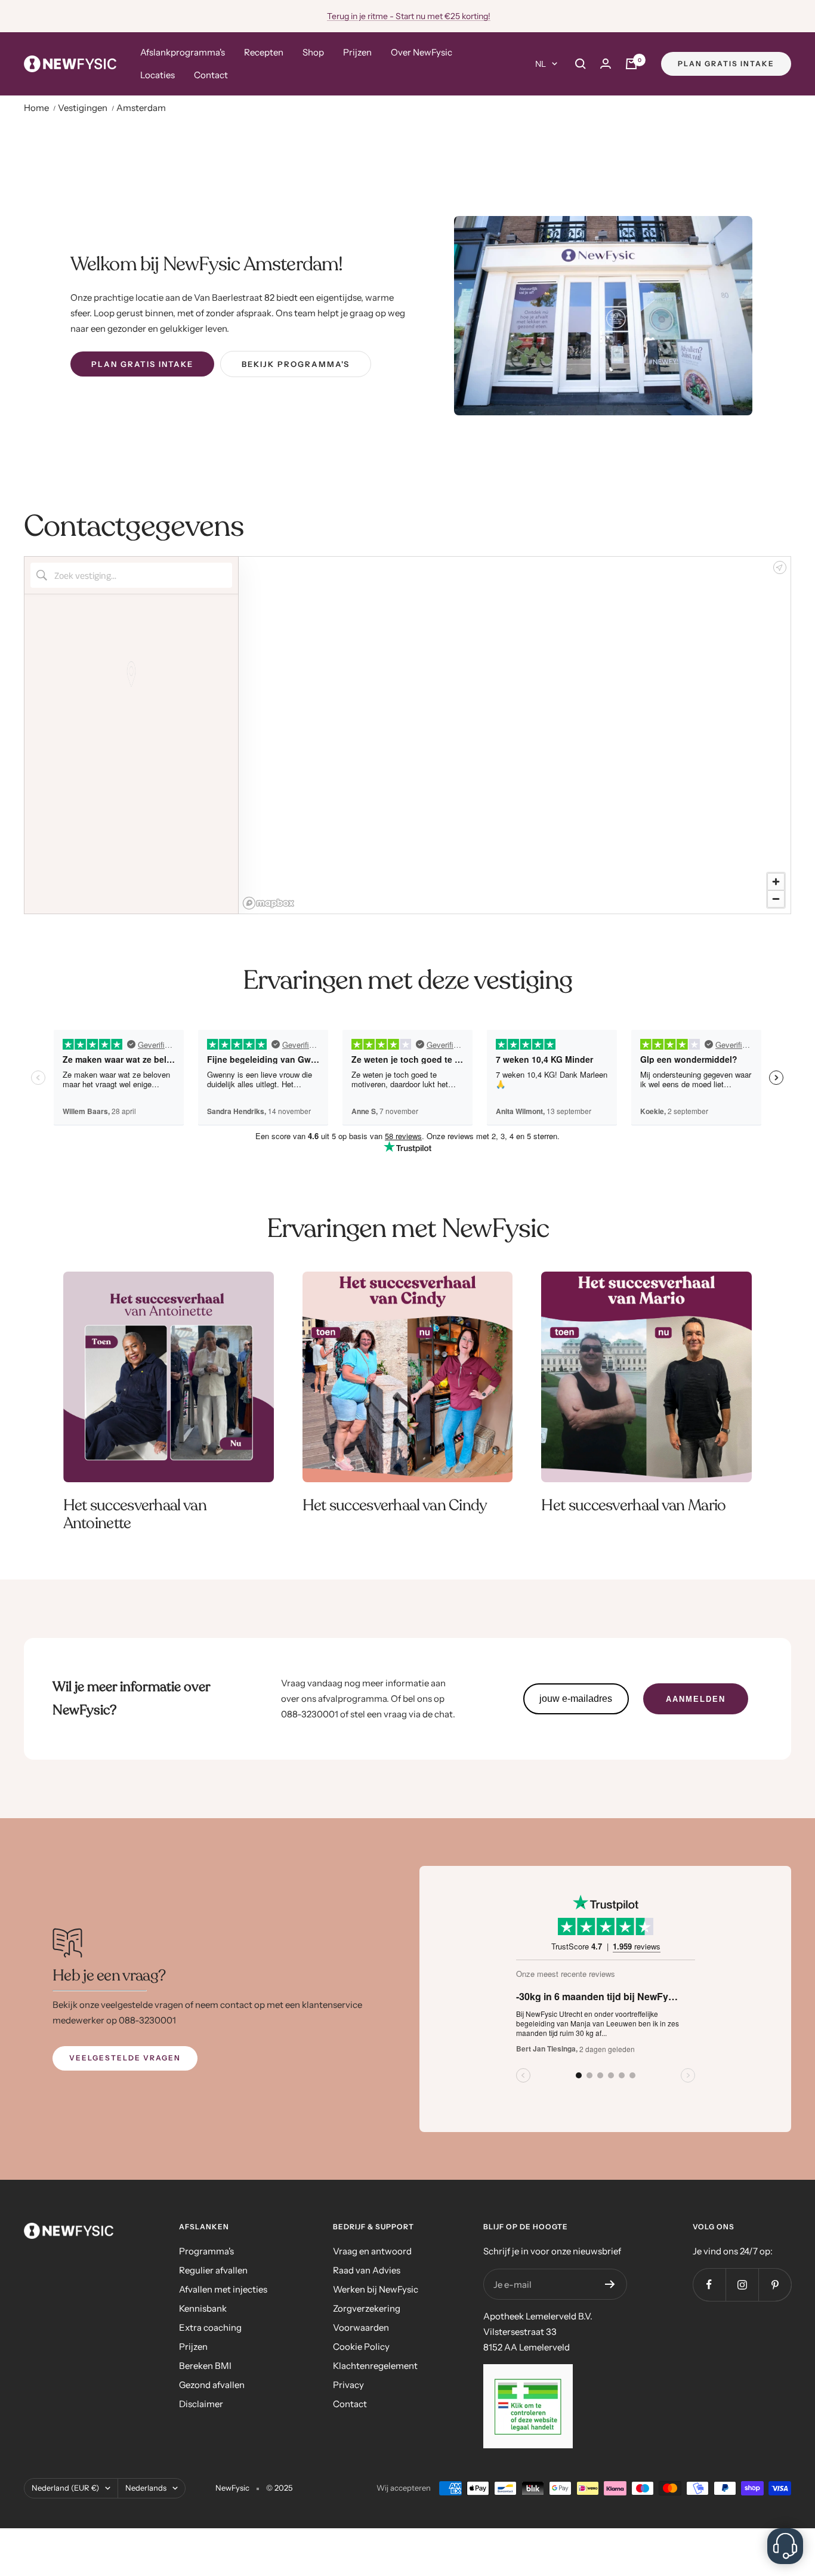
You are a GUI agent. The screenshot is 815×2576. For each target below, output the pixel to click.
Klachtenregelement (375, 2366)
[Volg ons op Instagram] (742, 2285)
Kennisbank (203, 2308)
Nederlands (146, 2488)
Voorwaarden (361, 2327)
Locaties (158, 75)
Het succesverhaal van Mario (633, 1505)
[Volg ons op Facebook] (709, 2285)
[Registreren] (610, 2284)
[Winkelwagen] (631, 64)
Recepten (264, 52)
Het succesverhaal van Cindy (395, 1505)
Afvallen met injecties (223, 2289)
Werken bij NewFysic (376, 2289)
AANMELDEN (696, 1699)
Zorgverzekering (367, 2308)
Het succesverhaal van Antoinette (135, 1514)
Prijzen (357, 52)
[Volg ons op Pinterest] (775, 2285)
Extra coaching (210, 2327)
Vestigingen (84, 108)
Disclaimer (201, 2404)
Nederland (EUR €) (65, 2488)
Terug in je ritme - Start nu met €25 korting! (409, 16)
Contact (211, 75)
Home (37, 108)
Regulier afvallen (213, 2270)
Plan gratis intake (726, 64)
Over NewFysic (422, 52)
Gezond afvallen (212, 2385)
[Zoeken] (581, 64)
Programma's (206, 2251)
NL (541, 64)
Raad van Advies (367, 2270)
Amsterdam (141, 108)
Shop (313, 52)
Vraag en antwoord (372, 2251)
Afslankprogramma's (183, 52)
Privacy (348, 2385)
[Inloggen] (606, 64)
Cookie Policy (361, 2347)
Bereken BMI (205, 2366)
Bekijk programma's (296, 364)
